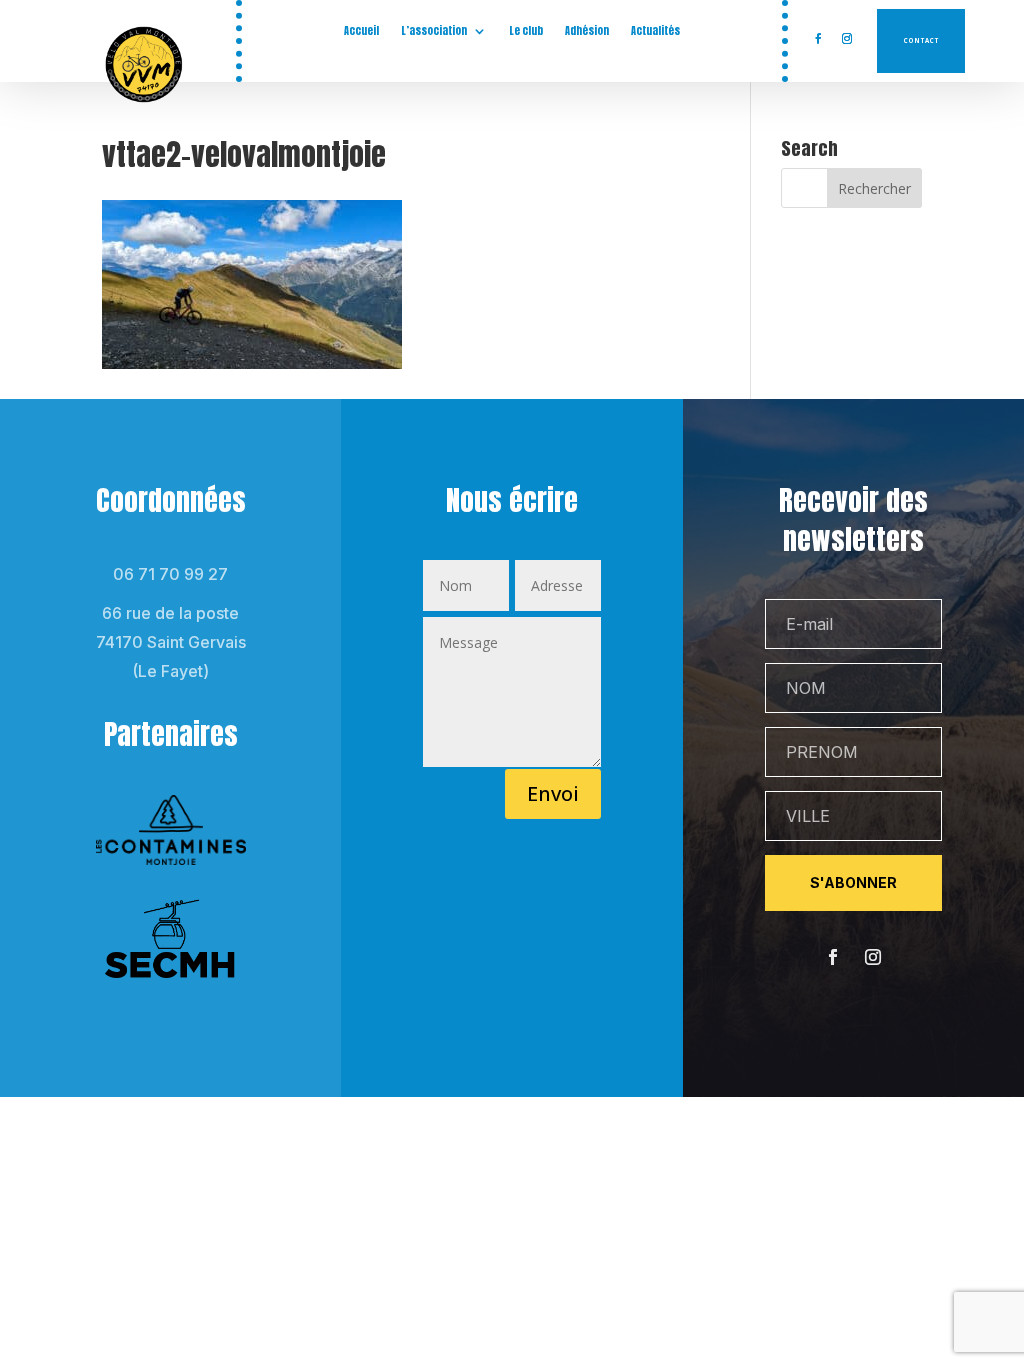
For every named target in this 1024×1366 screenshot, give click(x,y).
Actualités (655, 31)
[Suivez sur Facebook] (818, 39)
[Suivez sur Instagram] (847, 39)
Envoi (553, 793)
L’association (434, 31)
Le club (526, 31)
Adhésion (587, 31)
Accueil (361, 31)
